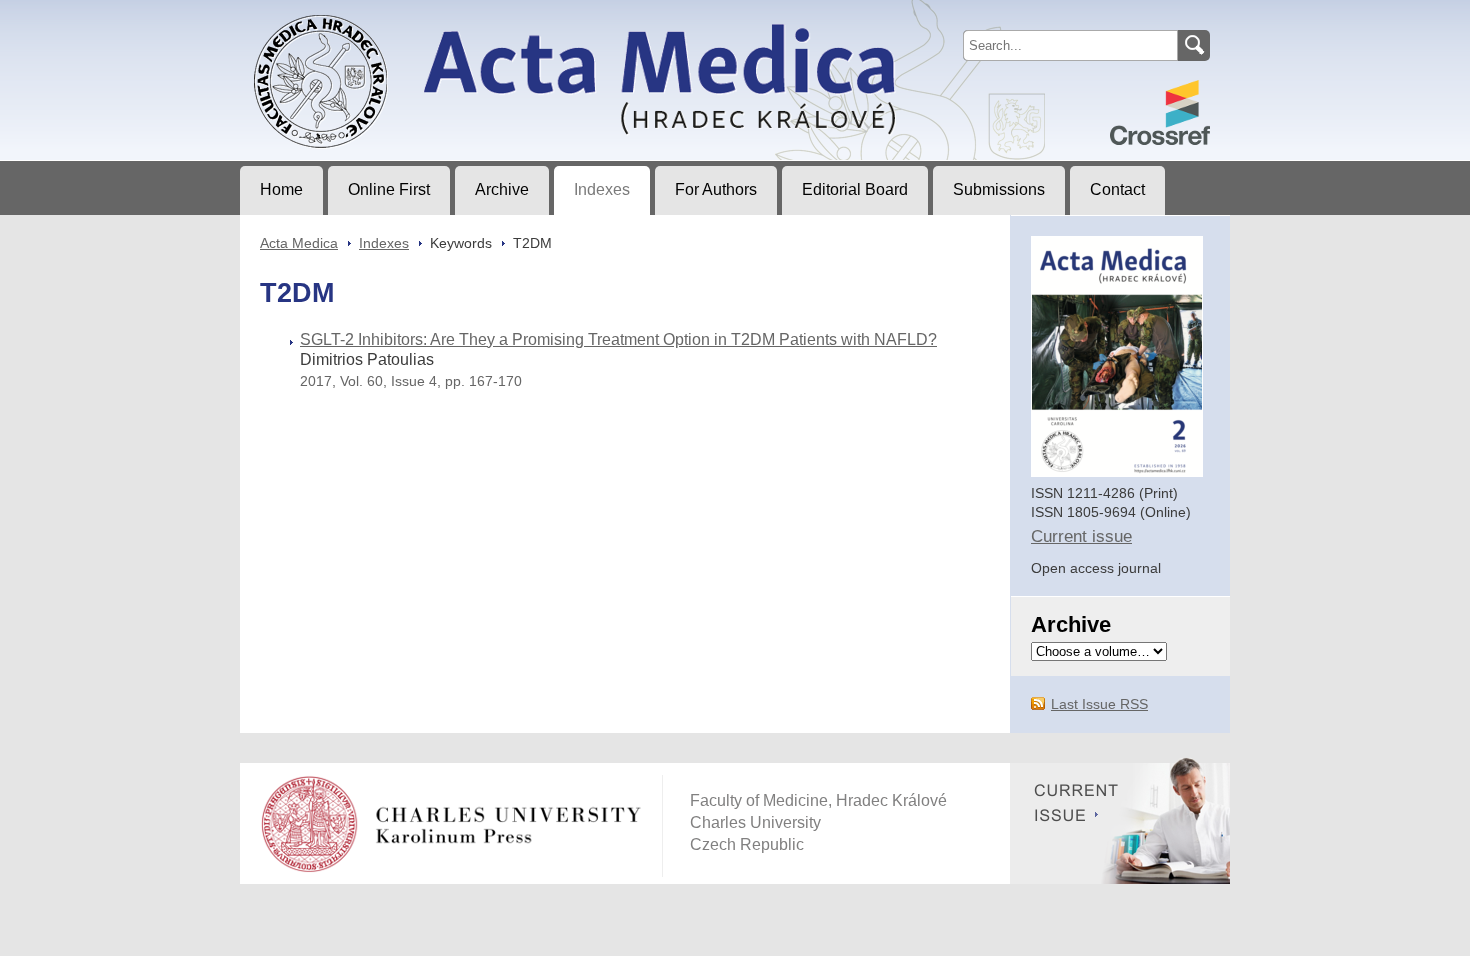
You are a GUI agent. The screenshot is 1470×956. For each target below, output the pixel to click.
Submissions (999, 189)
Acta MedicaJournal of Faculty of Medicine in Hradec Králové (407, 16)
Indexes (602, 189)
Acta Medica (299, 243)
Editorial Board (855, 189)
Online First (389, 189)
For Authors (716, 189)
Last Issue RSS (1099, 704)
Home (281, 189)
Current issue (1081, 536)
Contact (1117, 189)
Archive (502, 189)
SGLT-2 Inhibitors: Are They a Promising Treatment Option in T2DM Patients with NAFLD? (618, 339)
